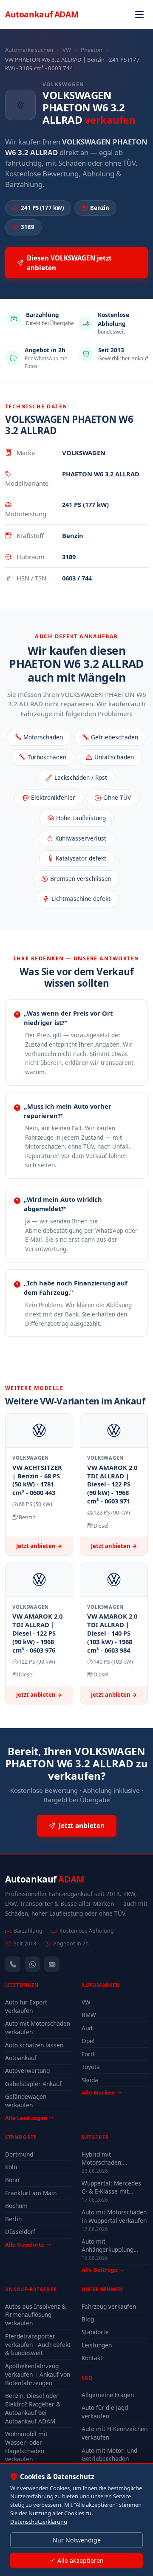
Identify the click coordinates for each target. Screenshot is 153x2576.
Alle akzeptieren (81, 2560)
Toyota (91, 2067)
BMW (89, 2015)
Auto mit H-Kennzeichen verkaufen (115, 2433)
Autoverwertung (27, 2071)
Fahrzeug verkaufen (109, 2306)
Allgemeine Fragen (108, 2395)
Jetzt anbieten (82, 1826)
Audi (88, 2028)
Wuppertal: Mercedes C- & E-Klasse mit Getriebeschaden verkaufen (111, 2187)
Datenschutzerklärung (39, 2522)
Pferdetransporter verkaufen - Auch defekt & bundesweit (38, 2345)
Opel (88, 2041)
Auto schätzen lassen (34, 2045)
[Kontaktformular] (52, 1964)
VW (67, 50)
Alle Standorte (25, 2245)
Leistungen (97, 2345)
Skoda (90, 2080)
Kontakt (92, 2358)
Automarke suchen (29, 50)
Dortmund (19, 2154)
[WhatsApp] (32, 1964)
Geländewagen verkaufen (26, 2101)
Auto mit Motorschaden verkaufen (38, 2028)
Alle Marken (98, 2092)
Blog (88, 2319)
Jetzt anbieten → (39, 1546)
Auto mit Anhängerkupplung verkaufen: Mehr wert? (113, 2245)
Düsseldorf (20, 2232)
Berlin (13, 2219)
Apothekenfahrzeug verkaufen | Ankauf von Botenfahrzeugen (38, 2374)
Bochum (16, 2206)
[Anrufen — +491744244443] (13, 1964)
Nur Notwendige (77, 2540)
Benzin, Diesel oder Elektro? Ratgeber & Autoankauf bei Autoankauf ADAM (33, 2408)
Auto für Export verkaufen (26, 2006)
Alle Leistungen (26, 2118)
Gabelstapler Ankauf (33, 2084)
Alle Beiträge (100, 2270)
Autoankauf (42, 14)
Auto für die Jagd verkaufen (105, 2412)
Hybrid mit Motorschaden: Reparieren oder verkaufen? (104, 2158)
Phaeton (92, 50)
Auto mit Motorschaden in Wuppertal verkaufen (114, 2216)
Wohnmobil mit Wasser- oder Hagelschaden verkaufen (26, 2447)
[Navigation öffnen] (139, 14)
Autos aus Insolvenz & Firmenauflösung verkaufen (35, 2315)
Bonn (12, 2180)
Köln (11, 2167)
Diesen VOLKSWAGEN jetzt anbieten (69, 263)
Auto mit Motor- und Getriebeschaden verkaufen (109, 2459)
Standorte (95, 2332)
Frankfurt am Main (31, 2193)
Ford (88, 2054)
